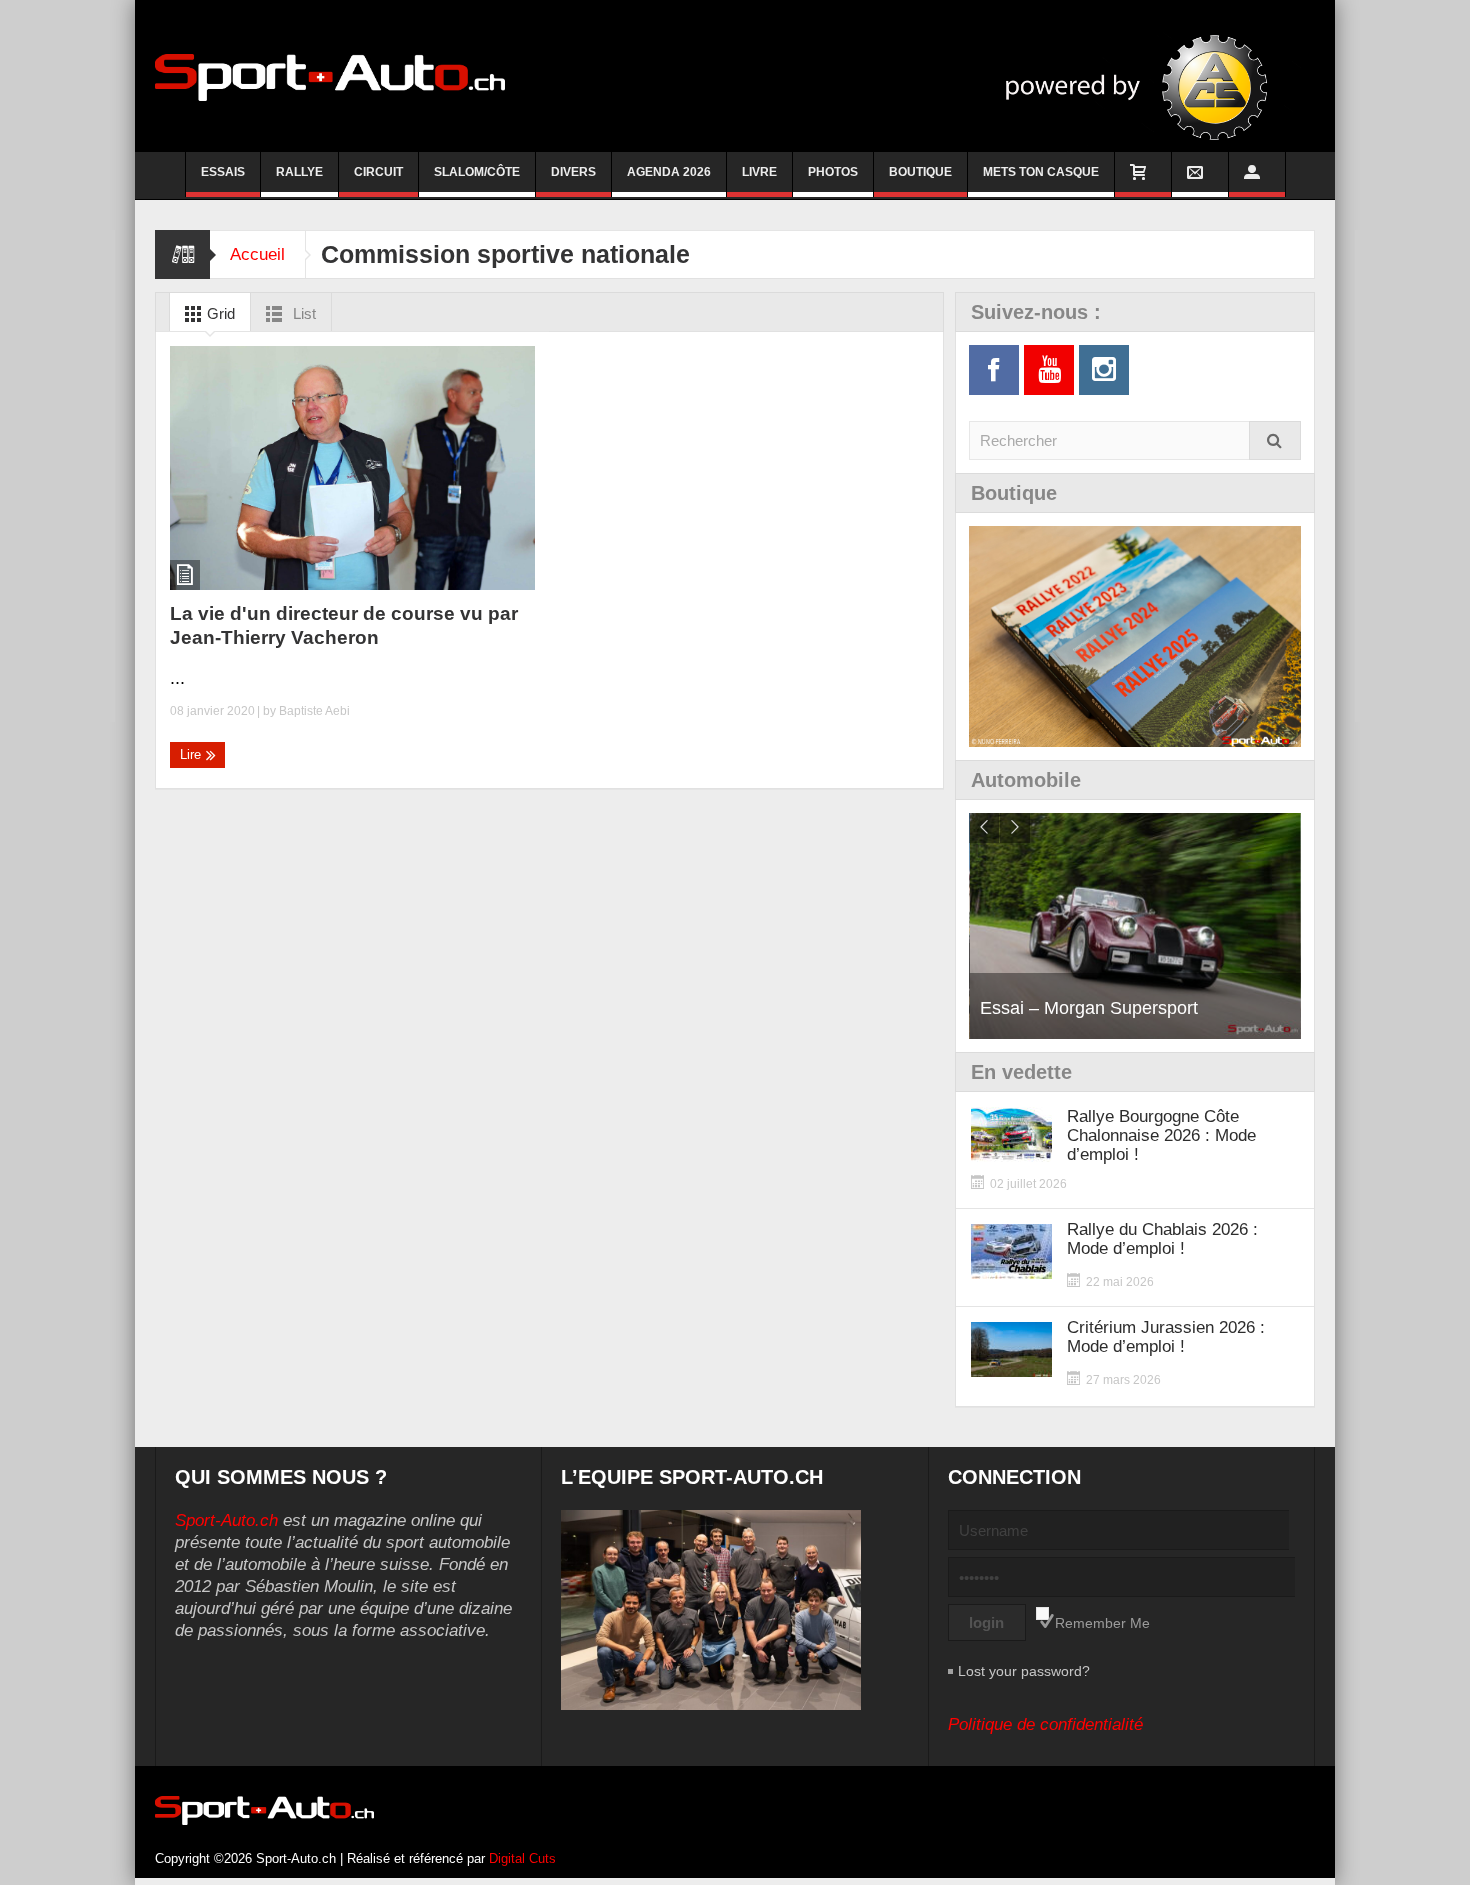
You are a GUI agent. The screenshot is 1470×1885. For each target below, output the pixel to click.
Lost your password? (1024, 1671)
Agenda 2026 (669, 172)
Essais (223, 172)
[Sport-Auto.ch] (330, 76)
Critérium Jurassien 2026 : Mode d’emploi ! (1166, 1337)
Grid (219, 313)
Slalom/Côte (477, 172)
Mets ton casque (1041, 172)
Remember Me (1102, 1623)
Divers (573, 172)
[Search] (1275, 440)
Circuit (378, 172)
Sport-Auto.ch (226, 1520)
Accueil (257, 254)
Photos (833, 172)
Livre (759, 172)
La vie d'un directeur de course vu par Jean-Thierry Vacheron (344, 625)
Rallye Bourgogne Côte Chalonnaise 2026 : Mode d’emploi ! (1161, 1135)
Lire (192, 754)
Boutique (920, 172)
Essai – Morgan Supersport (1089, 1008)
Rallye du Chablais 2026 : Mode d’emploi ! (1162, 1239)
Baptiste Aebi (314, 711)
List (302, 313)
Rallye (299, 172)
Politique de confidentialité (1045, 1724)
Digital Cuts (522, 1858)
